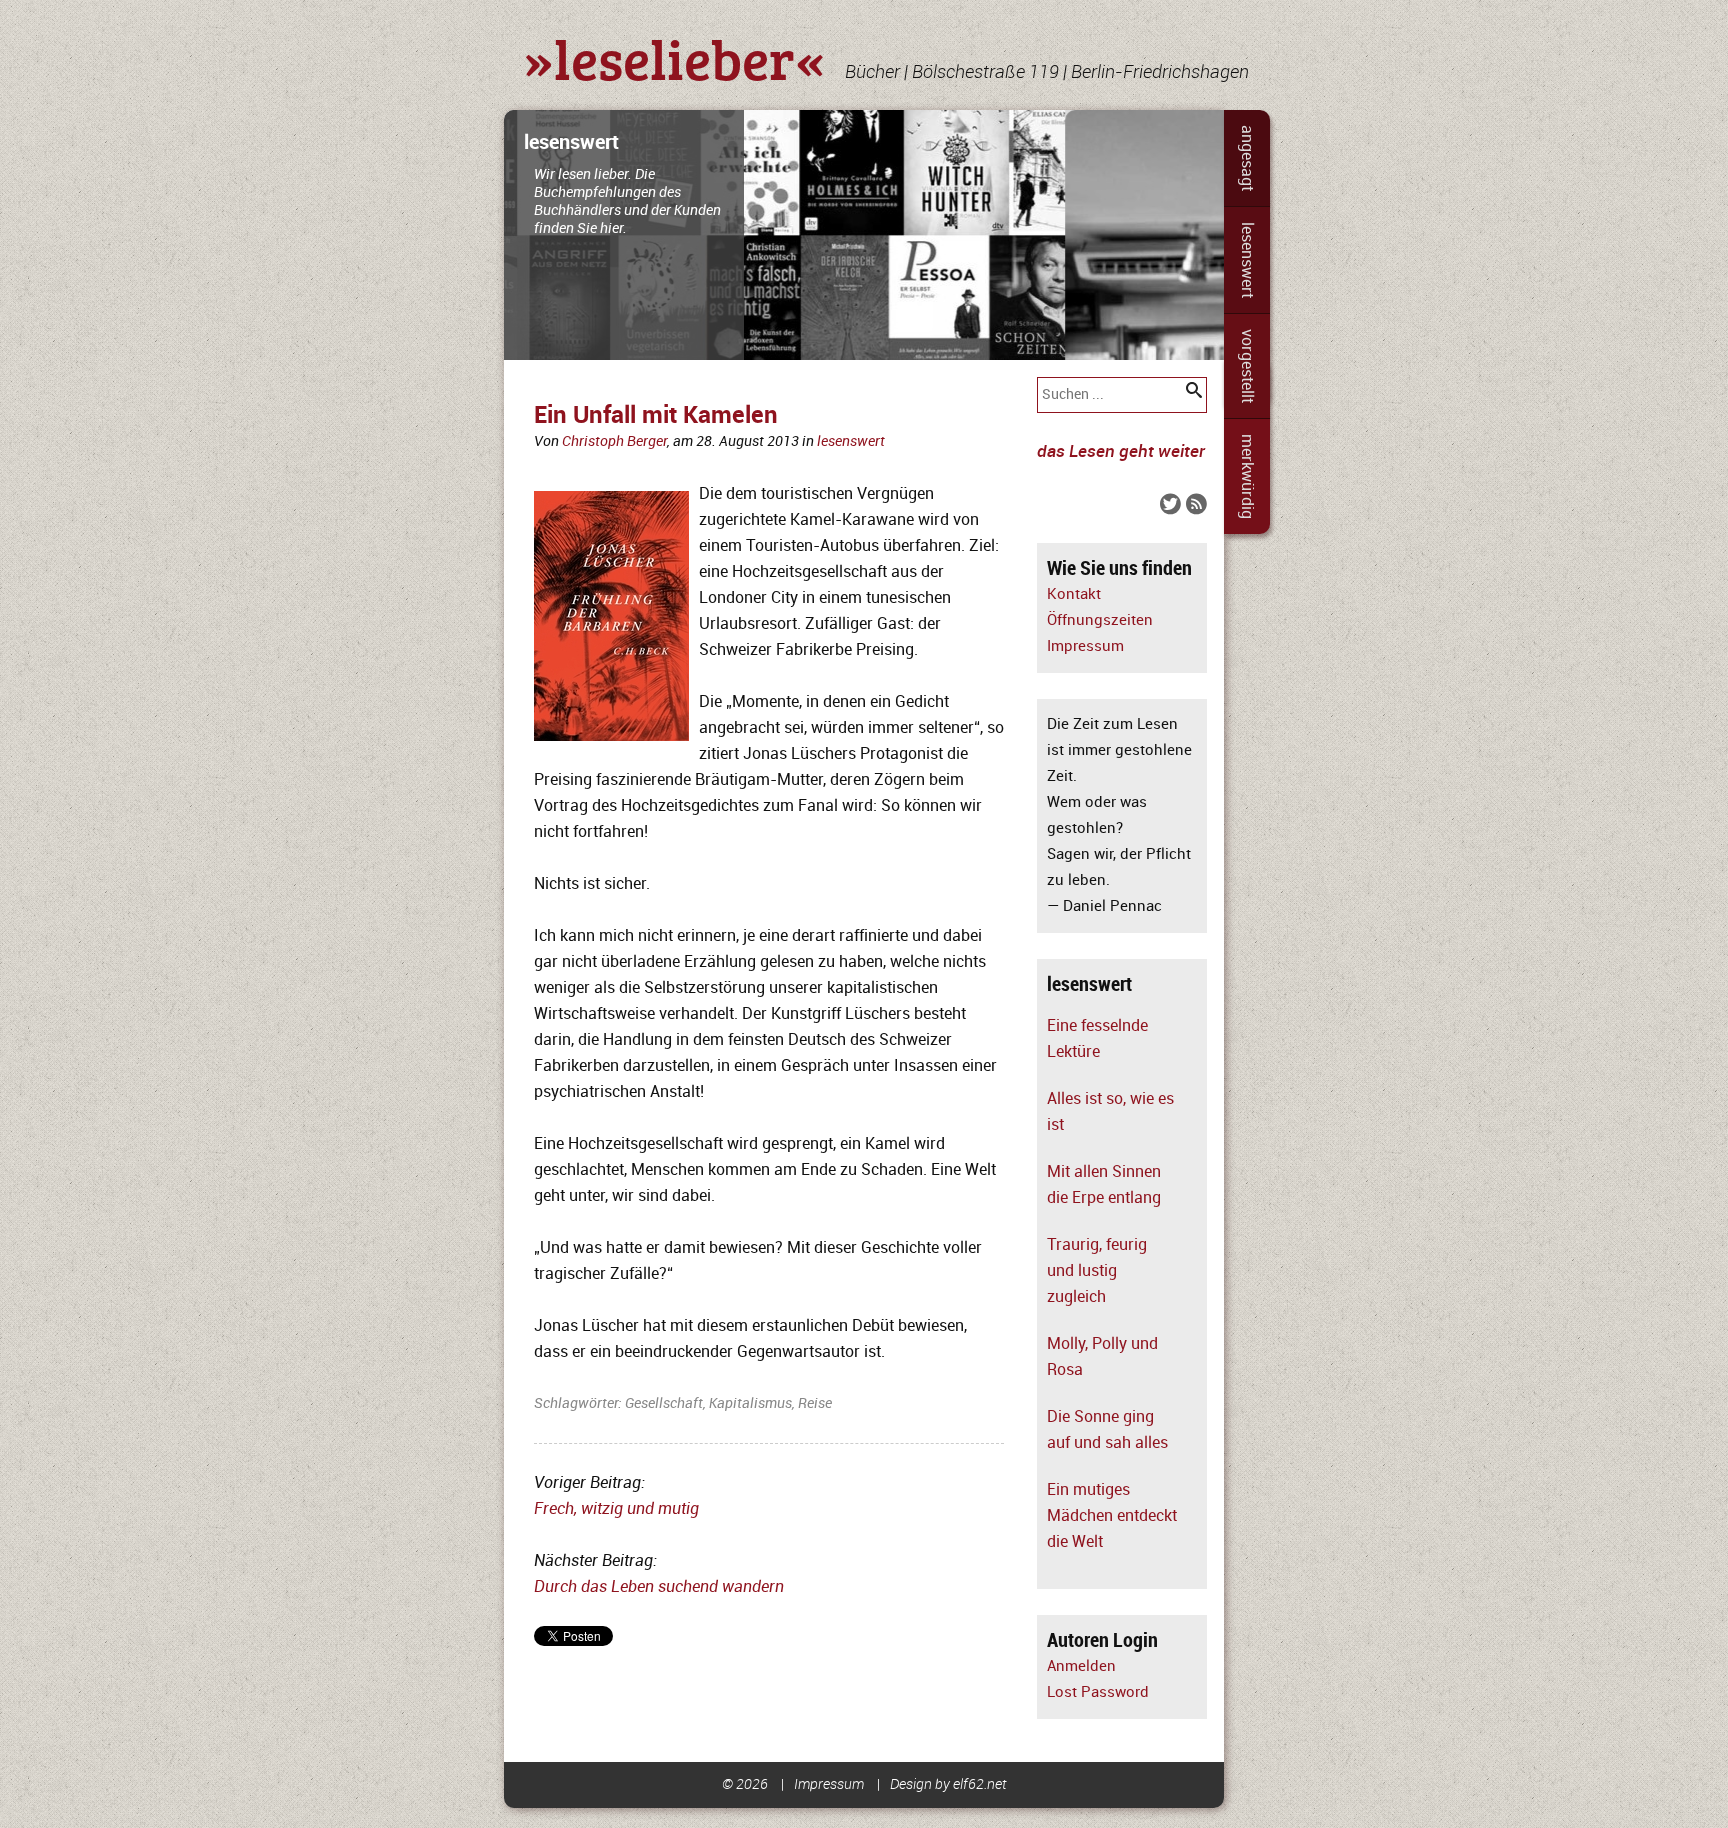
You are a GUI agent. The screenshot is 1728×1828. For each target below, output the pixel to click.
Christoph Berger (614, 441)
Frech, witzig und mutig (616, 1509)
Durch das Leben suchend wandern (659, 1587)
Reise (815, 1403)
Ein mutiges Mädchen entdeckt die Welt (1112, 1516)
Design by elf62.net (948, 1784)
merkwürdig (1247, 476)
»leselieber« (674, 58)
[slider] (864, 235)
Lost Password (1098, 1692)
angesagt (1247, 158)
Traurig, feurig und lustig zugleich (1097, 1271)
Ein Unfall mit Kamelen (656, 415)
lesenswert (1247, 260)
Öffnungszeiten (1100, 620)
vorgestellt (1247, 366)
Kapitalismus (750, 1403)
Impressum (1085, 646)
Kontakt (1074, 594)
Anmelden (1081, 1666)
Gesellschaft (664, 1403)
